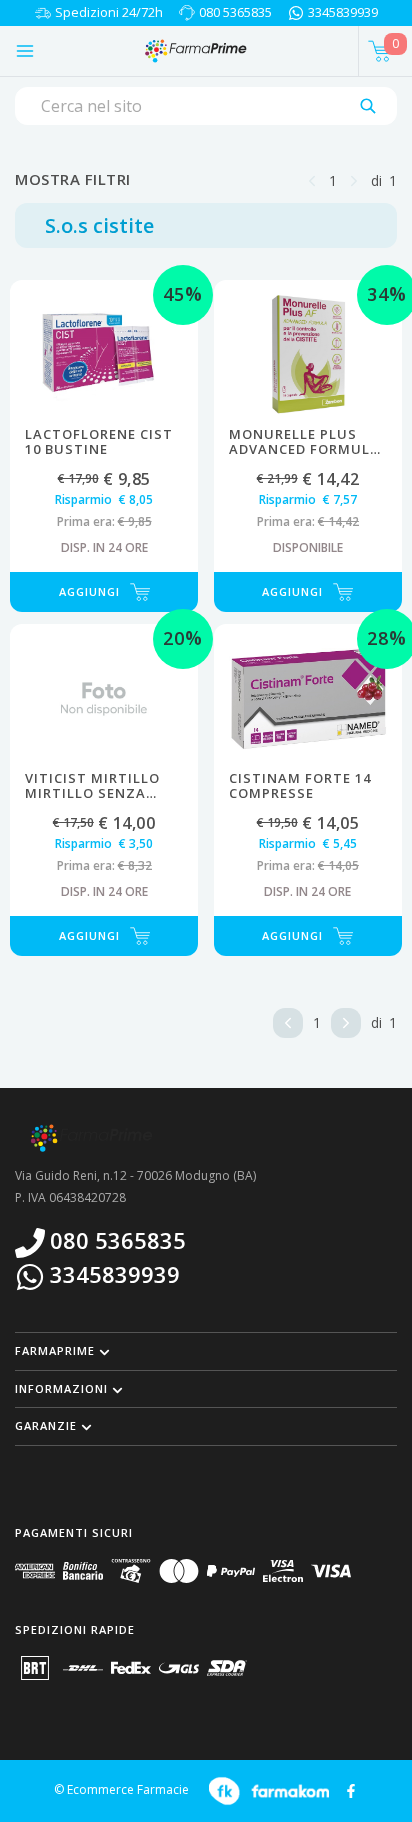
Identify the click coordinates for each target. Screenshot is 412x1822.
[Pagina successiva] (354, 179)
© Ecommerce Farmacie (121, 1790)
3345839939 (343, 12)
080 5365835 (235, 12)
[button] (206, 1351)
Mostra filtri (73, 179)
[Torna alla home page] (194, 51)
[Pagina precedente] (312, 179)
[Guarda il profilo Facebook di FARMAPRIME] (351, 1789)
